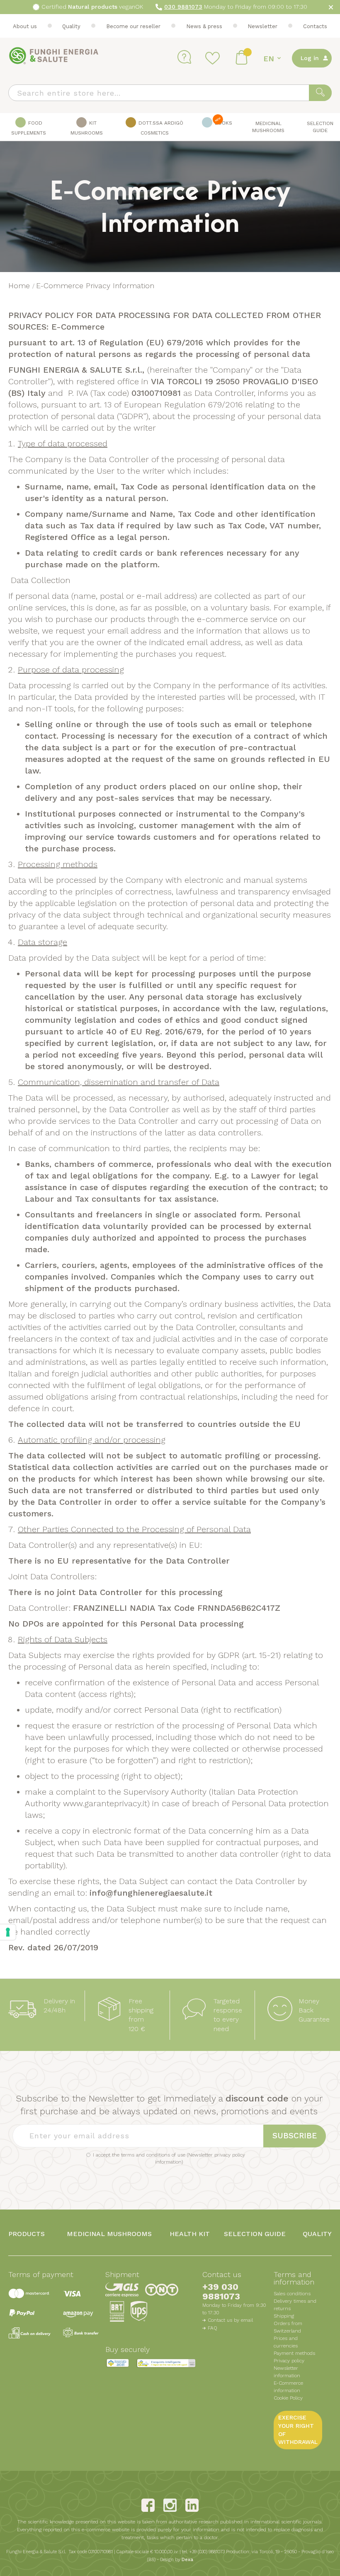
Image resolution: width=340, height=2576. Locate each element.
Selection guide (255, 2234)
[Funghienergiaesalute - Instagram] (170, 2505)
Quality (71, 26)
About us (25, 26)
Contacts (315, 26)
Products (27, 2234)
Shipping (284, 2316)
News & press (204, 26)
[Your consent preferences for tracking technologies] (8, 1932)
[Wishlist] (214, 58)
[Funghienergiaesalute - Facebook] (148, 2505)
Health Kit (190, 2234)
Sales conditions (292, 2294)
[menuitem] (29, 127)
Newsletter (262, 26)
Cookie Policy (288, 2398)
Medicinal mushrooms (109, 2234)
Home (20, 286)
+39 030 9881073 (221, 2292)
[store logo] (54, 56)
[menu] (170, 127)
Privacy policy (289, 2361)
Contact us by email (230, 2320)
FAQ (212, 2328)
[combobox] (170, 93)
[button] (273, 59)
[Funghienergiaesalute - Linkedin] (192, 2505)
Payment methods (294, 2353)
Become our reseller (133, 26)
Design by (177, 2560)
